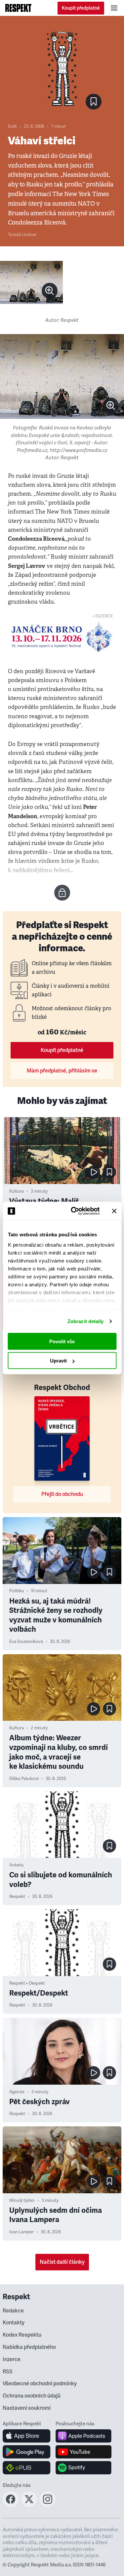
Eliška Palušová (24, 1779)
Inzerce (12, 2359)
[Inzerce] (62, 637)
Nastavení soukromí (27, 2408)
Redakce (13, 2311)
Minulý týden (22, 2201)
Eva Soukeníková (26, 1642)
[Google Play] (27, 2452)
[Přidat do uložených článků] (109, 1172)
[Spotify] (83, 2468)
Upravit (58, 1361)
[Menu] (114, 8)
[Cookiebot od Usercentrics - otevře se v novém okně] (74, 1211)
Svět (12, 126)
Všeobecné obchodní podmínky (40, 2384)
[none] (50, 291)
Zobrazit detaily (86, 1321)
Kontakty (14, 2323)
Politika (17, 1591)
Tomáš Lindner (22, 235)
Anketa (16, 1865)
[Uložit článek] (94, 102)
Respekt (17, 1897)
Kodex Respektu (22, 2335)
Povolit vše (62, 1341)
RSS (8, 2372)
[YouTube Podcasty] (83, 2452)
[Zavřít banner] (114, 1211)
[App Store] (27, 2436)
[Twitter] (29, 2505)
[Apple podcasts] (83, 2436)
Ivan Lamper (21, 2232)
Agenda (17, 2092)
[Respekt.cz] (18, 8)
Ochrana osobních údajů (32, 2396)
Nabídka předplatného (29, 2347)
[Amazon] (27, 2468)
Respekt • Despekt (27, 1983)
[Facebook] (11, 2505)
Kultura (17, 1191)
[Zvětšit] (31, 282)
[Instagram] (48, 2505)
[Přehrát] (94, 1172)
